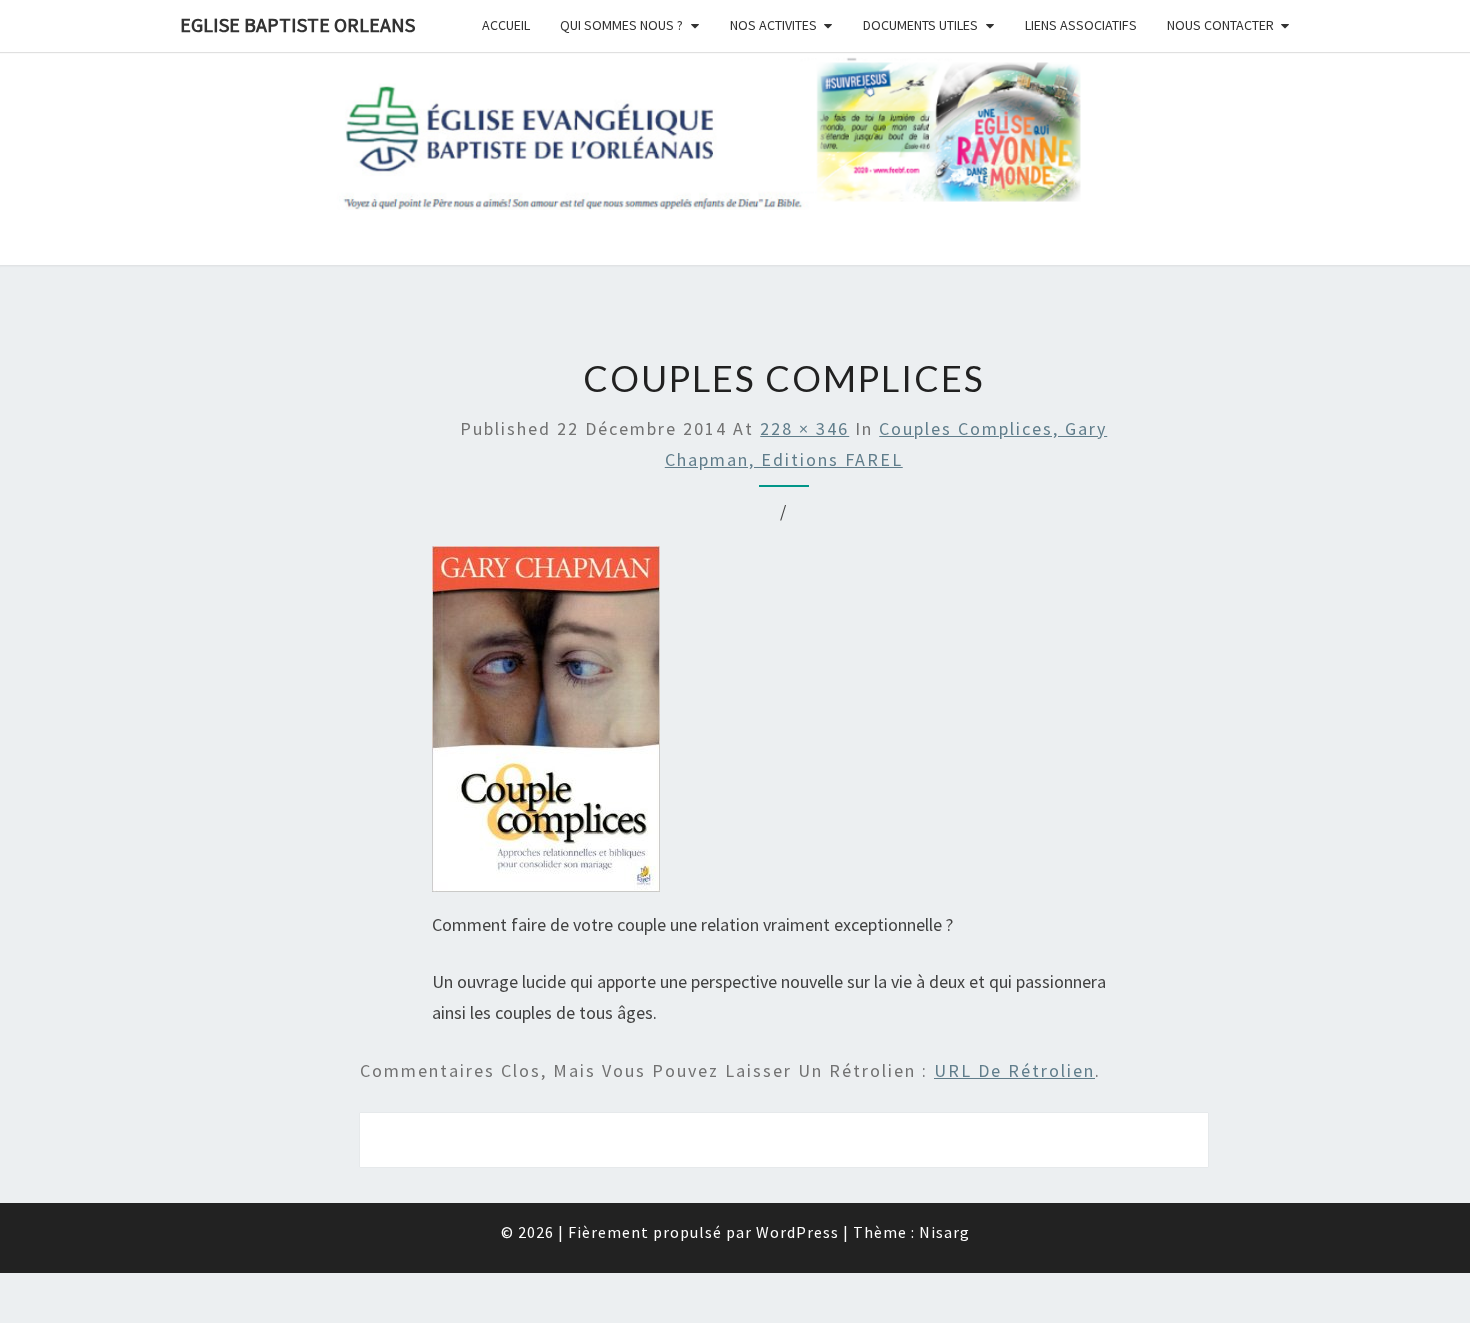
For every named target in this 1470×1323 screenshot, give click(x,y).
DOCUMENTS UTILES (920, 25)
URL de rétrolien (1014, 1070)
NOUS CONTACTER (1220, 25)
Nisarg (944, 1232)
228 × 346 (804, 428)
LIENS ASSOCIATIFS (1081, 25)
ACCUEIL (506, 25)
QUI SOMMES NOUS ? (621, 25)
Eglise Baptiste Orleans (297, 24)
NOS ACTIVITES (773, 25)
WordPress (797, 1232)
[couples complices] (546, 725)
